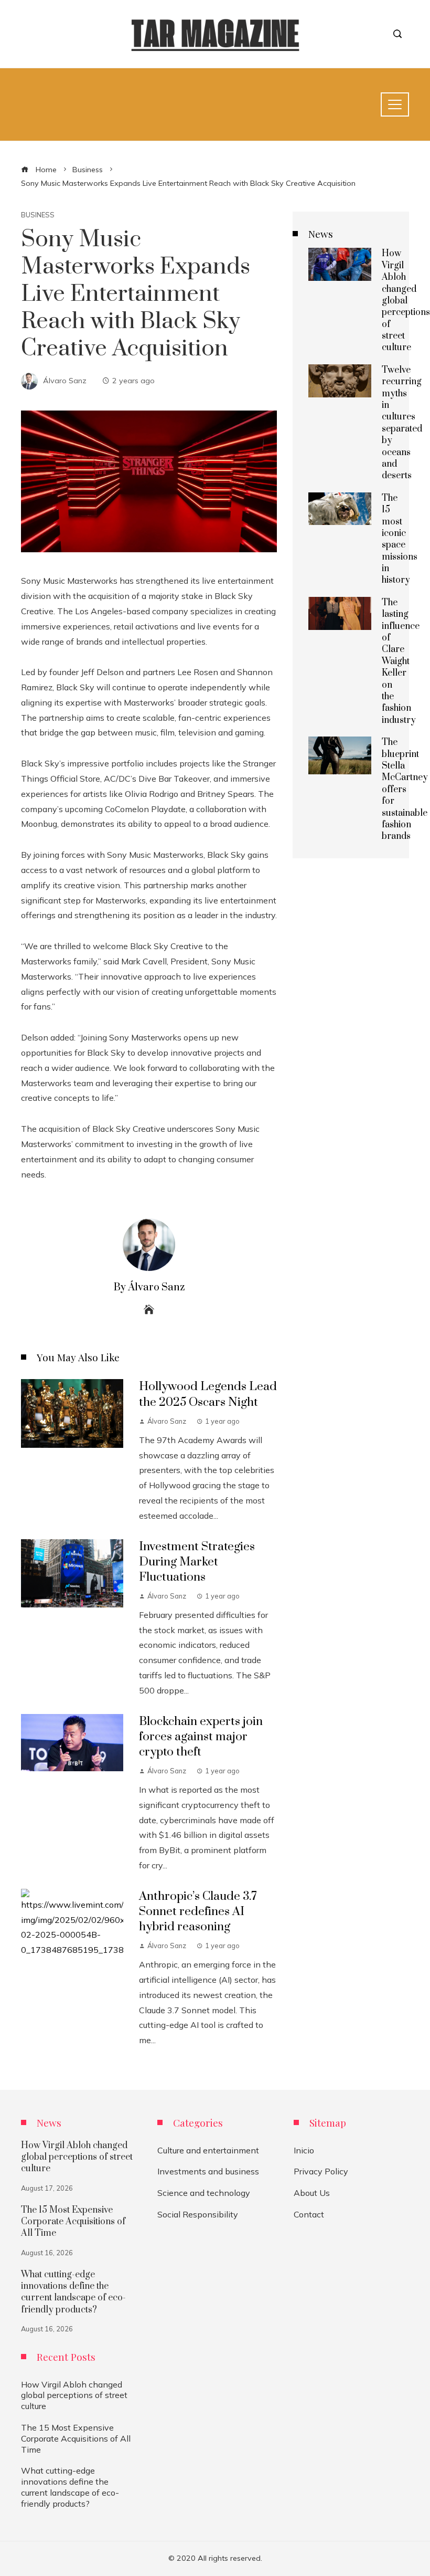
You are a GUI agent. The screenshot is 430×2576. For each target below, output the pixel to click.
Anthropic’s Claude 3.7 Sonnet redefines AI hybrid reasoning (198, 1912)
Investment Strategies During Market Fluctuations (197, 1562)
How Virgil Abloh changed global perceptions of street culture (406, 301)
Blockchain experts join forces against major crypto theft (201, 1737)
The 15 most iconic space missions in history (400, 539)
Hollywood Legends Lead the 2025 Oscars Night (208, 1394)
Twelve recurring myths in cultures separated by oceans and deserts (402, 423)
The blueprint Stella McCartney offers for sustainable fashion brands (405, 789)
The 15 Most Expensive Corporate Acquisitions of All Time (73, 2222)
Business (38, 215)
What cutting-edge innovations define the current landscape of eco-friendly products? (73, 2292)
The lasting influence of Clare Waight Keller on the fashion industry (401, 661)
